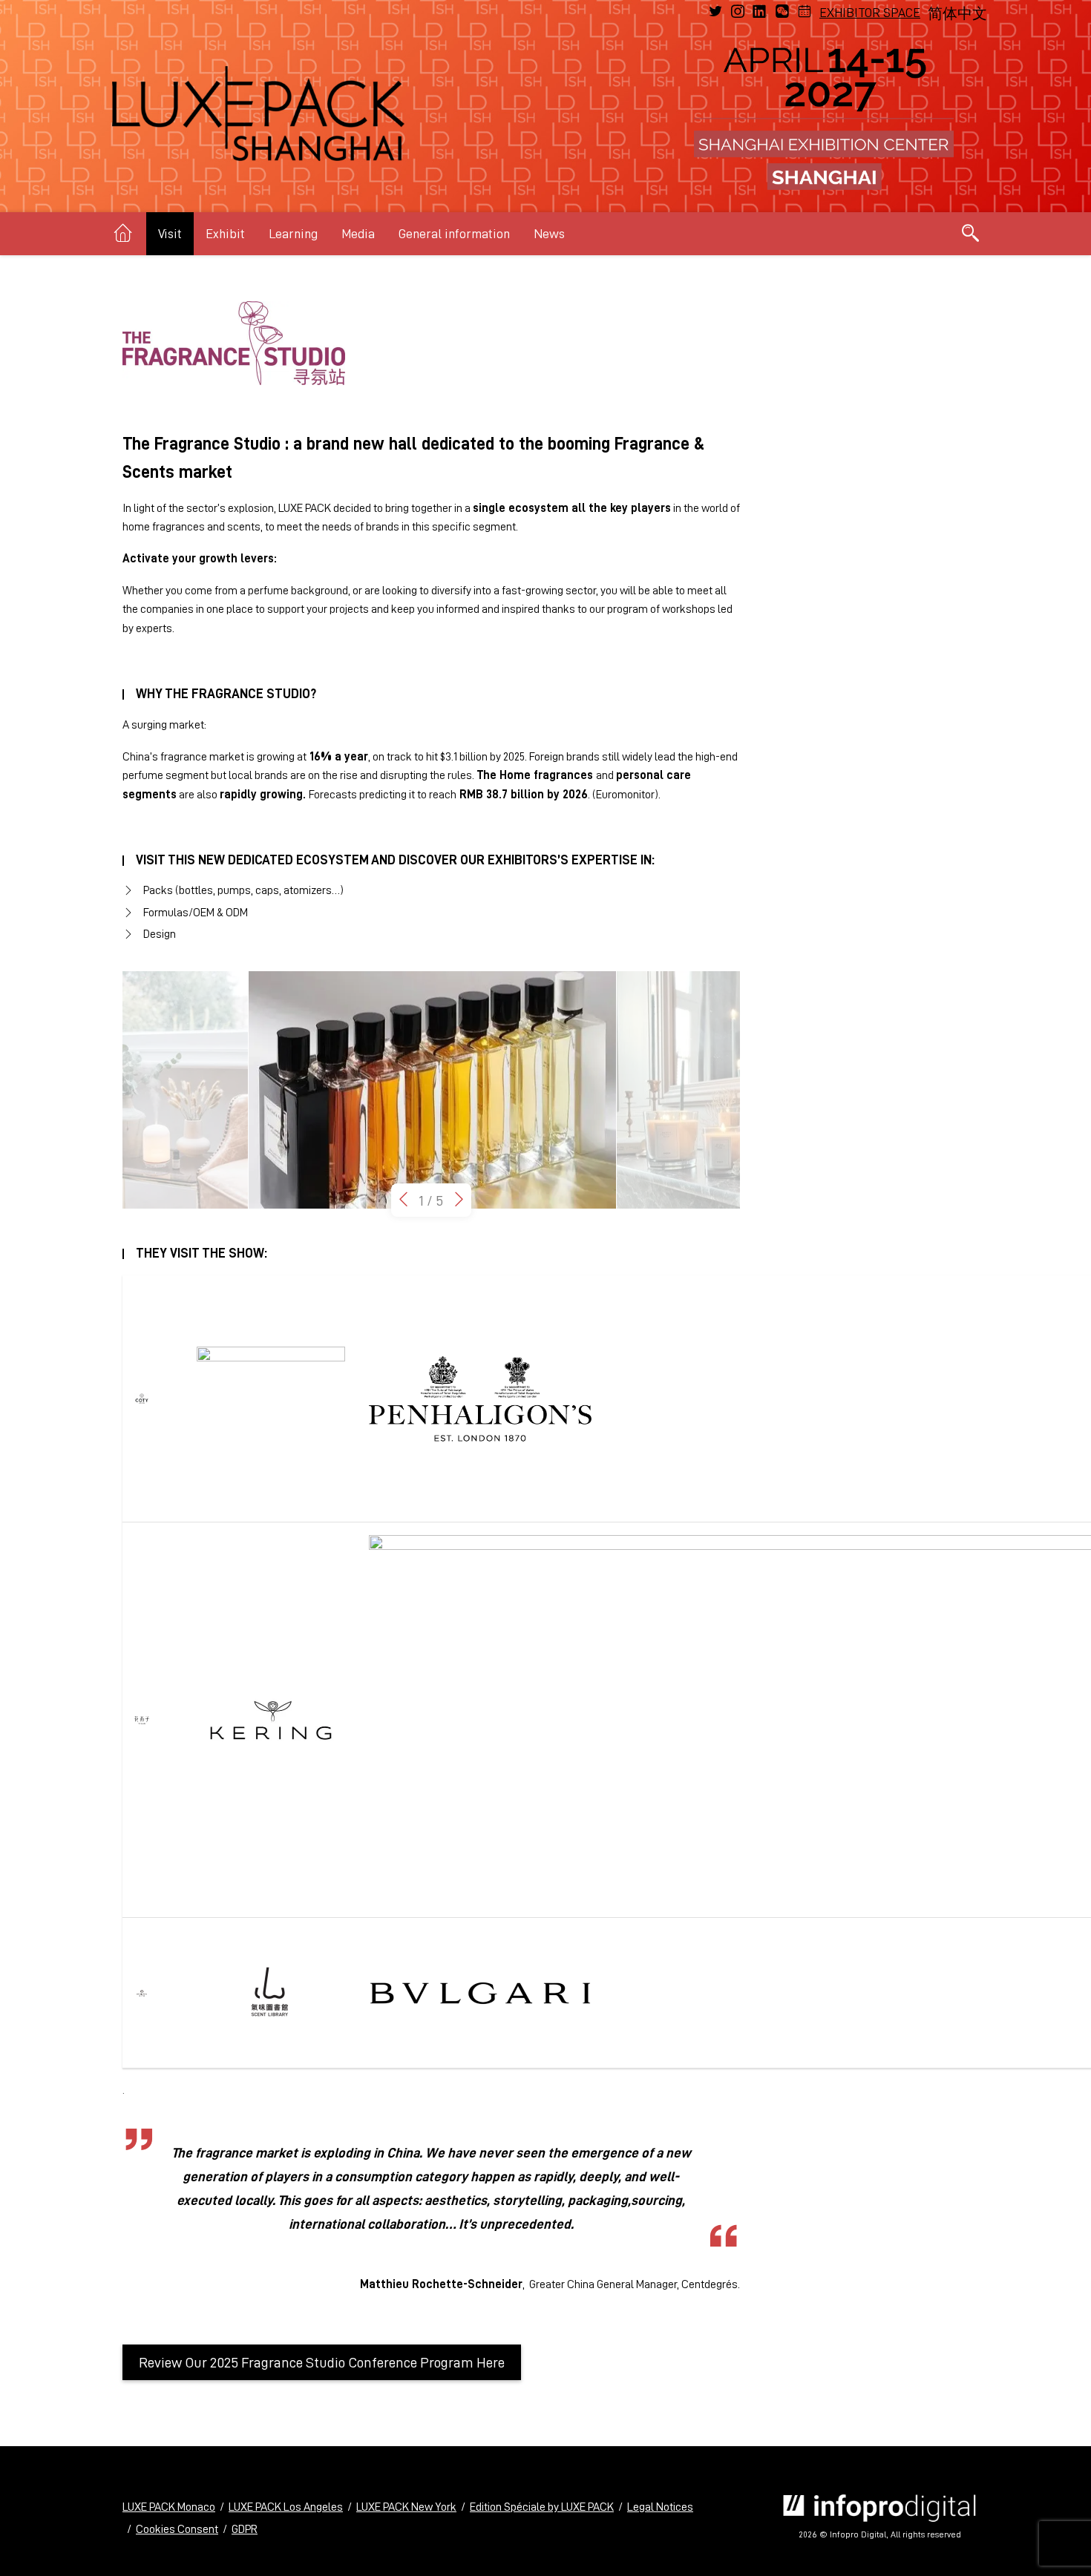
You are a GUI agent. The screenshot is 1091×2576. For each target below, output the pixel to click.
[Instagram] (738, 12)
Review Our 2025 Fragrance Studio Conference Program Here (322, 2362)
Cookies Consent (177, 2529)
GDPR (245, 2529)
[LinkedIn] (760, 12)
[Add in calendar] (805, 12)
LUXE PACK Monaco (169, 2507)
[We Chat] (782, 12)
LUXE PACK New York (406, 2507)
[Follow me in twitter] (715, 12)
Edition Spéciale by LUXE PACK (542, 2507)
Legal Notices (660, 2507)
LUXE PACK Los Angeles (286, 2507)
